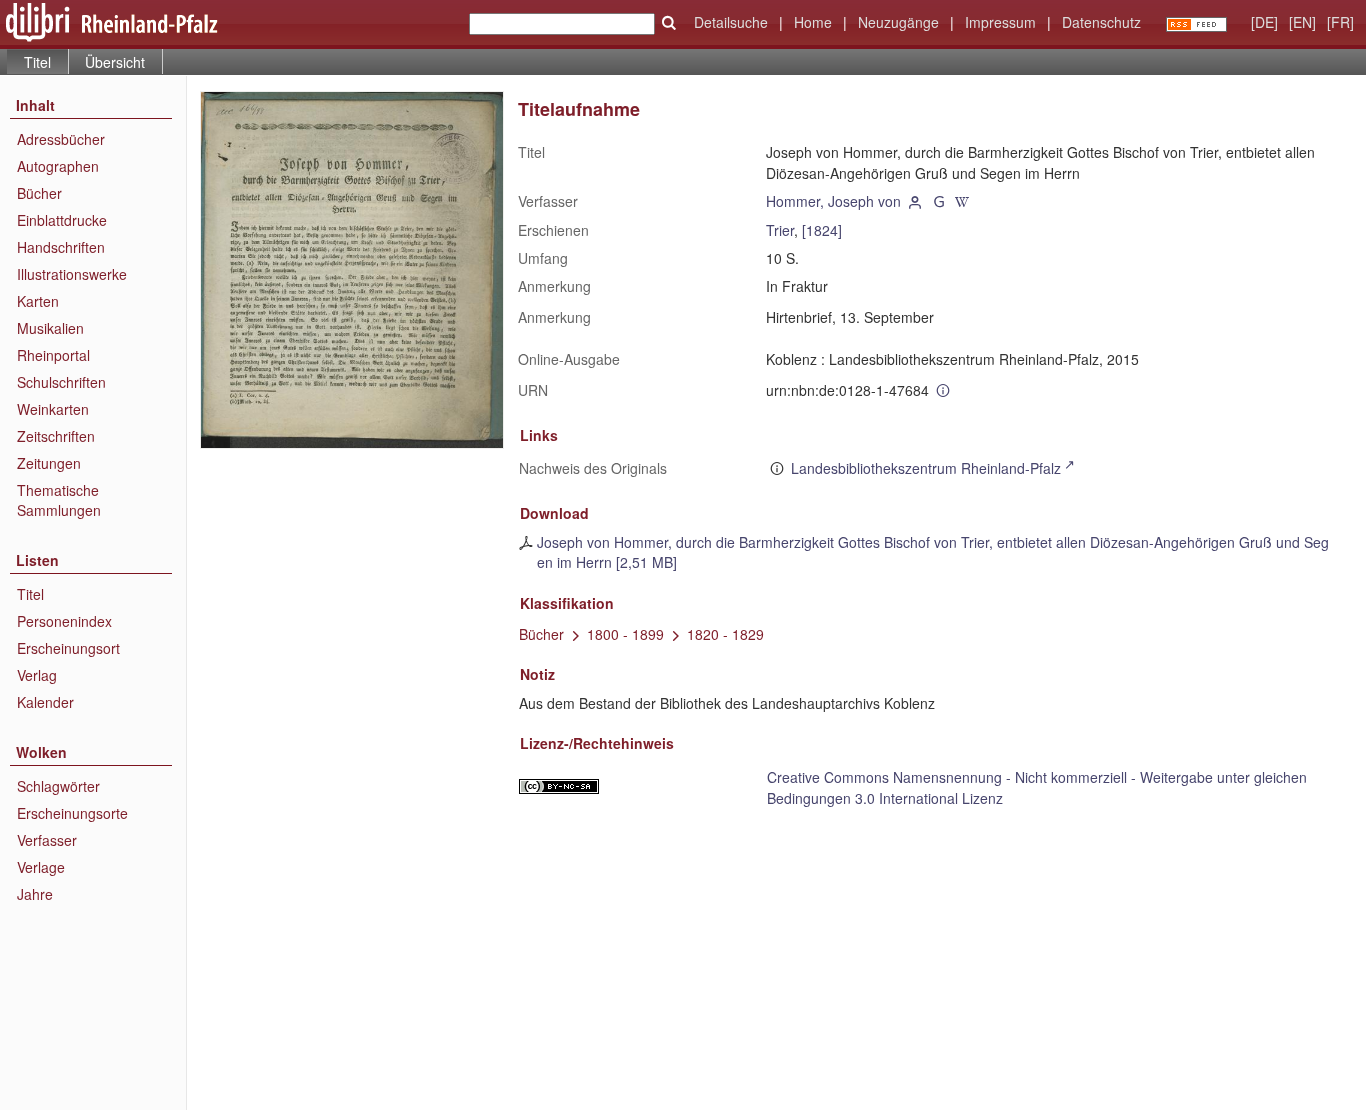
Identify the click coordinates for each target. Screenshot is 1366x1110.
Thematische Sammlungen (59, 500)
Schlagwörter (58, 786)
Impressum (1000, 22)
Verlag (37, 675)
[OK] (669, 23)
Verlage (41, 867)
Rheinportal (53, 355)
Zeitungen (49, 463)
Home (813, 22)
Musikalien (50, 328)
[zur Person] (915, 201)
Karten (38, 301)
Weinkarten (53, 409)
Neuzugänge (898, 22)
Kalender (45, 702)
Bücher (39, 193)
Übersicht (115, 62)
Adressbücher (61, 139)
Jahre (35, 894)
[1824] (822, 230)
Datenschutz (1101, 22)
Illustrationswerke (72, 274)
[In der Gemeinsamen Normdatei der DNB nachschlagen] (939, 201)
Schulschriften (61, 382)
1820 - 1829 (725, 634)
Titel (30, 594)
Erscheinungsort (68, 648)
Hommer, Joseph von (833, 201)
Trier (780, 230)
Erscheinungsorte (72, 813)
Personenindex (64, 621)
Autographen (58, 166)
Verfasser (47, 840)
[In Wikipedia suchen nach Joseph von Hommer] (963, 201)
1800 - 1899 (625, 634)
